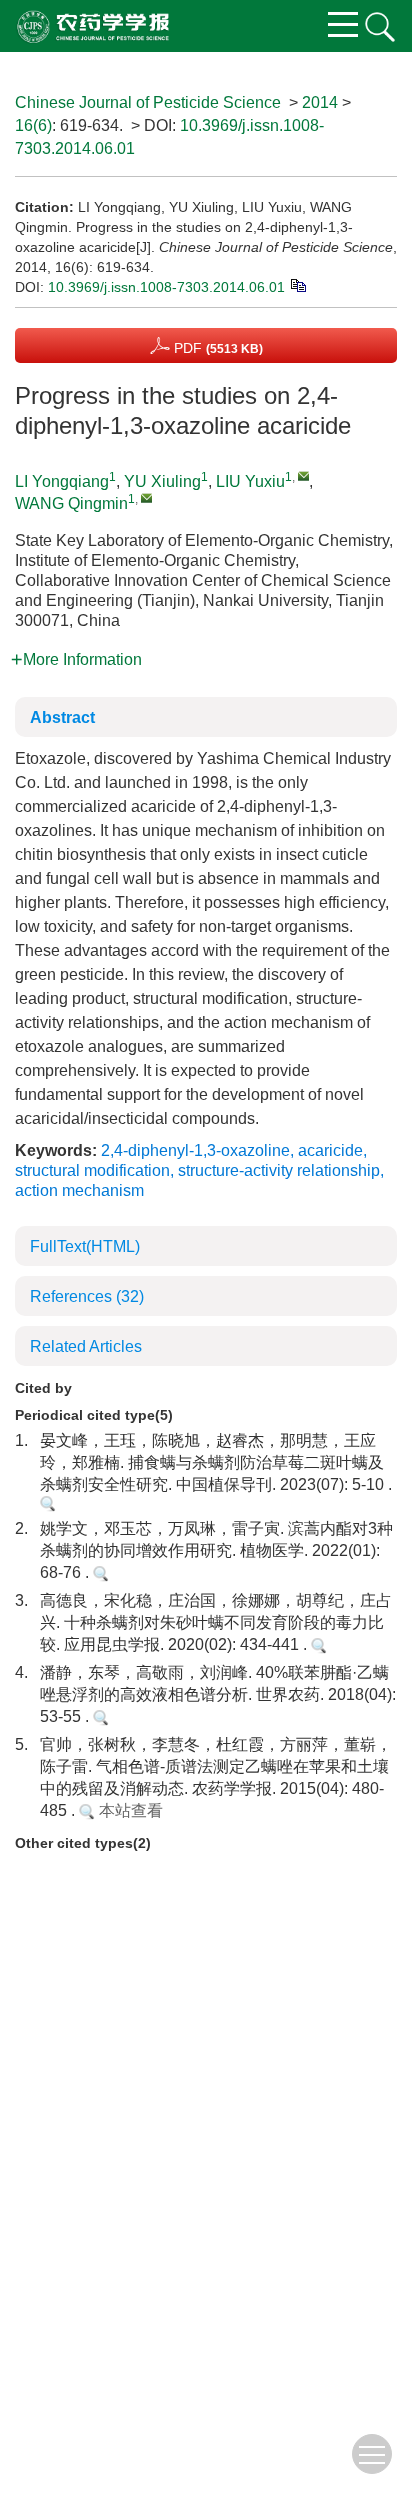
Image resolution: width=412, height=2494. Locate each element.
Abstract (62, 717)
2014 (320, 102)
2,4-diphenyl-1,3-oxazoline (195, 1150)
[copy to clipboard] (297, 284)
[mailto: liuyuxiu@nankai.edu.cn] (303, 475)
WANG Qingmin (71, 503)
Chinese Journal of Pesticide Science (148, 102)
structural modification (92, 1170)
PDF (216, 348)
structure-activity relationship (279, 1170)
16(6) (33, 125)
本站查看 (129, 1810)
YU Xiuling (162, 481)
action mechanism (79, 1190)
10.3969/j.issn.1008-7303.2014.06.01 (166, 287)
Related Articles (86, 1346)
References (87, 1296)
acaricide (330, 1150)
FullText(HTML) (85, 1246)
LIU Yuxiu (250, 481)
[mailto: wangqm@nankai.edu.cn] (146, 497)
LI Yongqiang (62, 481)
